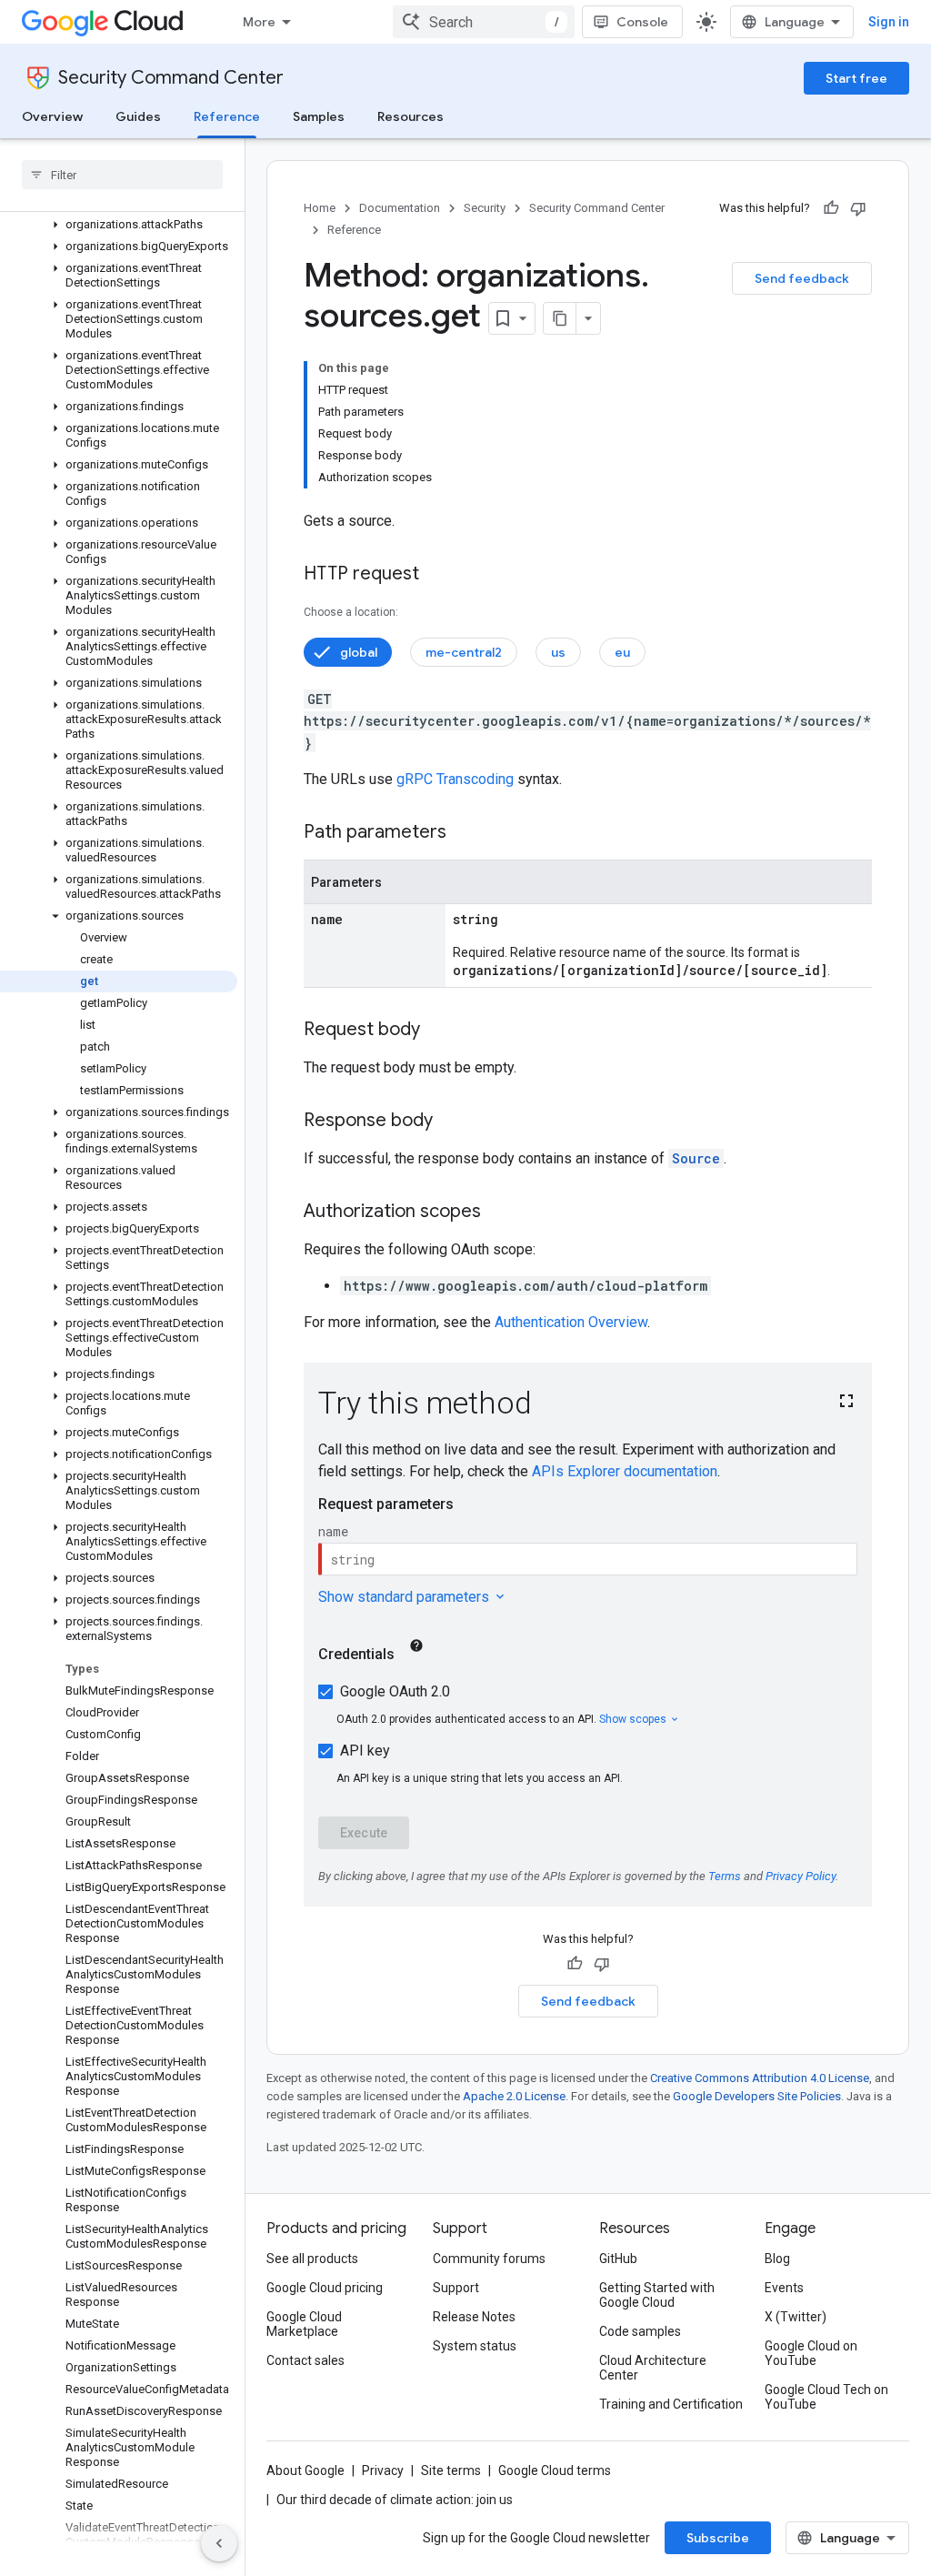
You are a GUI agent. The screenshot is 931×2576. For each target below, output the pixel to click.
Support (456, 2288)
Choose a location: (351, 612)
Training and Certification (671, 2404)
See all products (312, 2259)
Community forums (489, 2259)
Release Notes (474, 2317)
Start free (856, 78)
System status (475, 2346)
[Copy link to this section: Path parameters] (465, 833)
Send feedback (802, 278)
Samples (319, 116)
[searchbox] (122, 175)
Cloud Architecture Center (653, 2368)
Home (320, 208)
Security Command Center (171, 78)
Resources (410, 116)
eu (622, 652)
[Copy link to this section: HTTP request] (437, 575)
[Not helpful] (858, 208)
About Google (305, 2470)
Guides (138, 116)
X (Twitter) (796, 2317)
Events (784, 2288)
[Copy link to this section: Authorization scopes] (499, 1213)
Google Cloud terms (555, 2470)
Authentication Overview (571, 1322)
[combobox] (484, 22)
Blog (777, 2259)
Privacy (383, 2470)
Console (642, 22)
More (259, 22)
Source (696, 1158)
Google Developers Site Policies (757, 2096)
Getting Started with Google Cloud (657, 2295)
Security (485, 208)
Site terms (451, 2470)
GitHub (618, 2259)
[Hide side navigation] (219, 2543)
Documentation (400, 208)
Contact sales (305, 2360)
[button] (119, 225)
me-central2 (464, 652)
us (558, 652)
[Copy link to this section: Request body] (438, 1031)
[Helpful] (831, 208)
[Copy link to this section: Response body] (451, 1122)
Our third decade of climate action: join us (395, 2500)
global (359, 652)
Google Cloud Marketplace (304, 2324)
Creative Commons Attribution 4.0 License (760, 2078)
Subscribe (718, 2538)
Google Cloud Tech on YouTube (826, 2397)
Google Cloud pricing (325, 2288)
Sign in (889, 22)
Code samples (640, 2331)
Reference (227, 116)
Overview (52, 116)
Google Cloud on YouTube (811, 2353)
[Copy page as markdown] (560, 318)
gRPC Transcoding (455, 779)
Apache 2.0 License (514, 2096)
